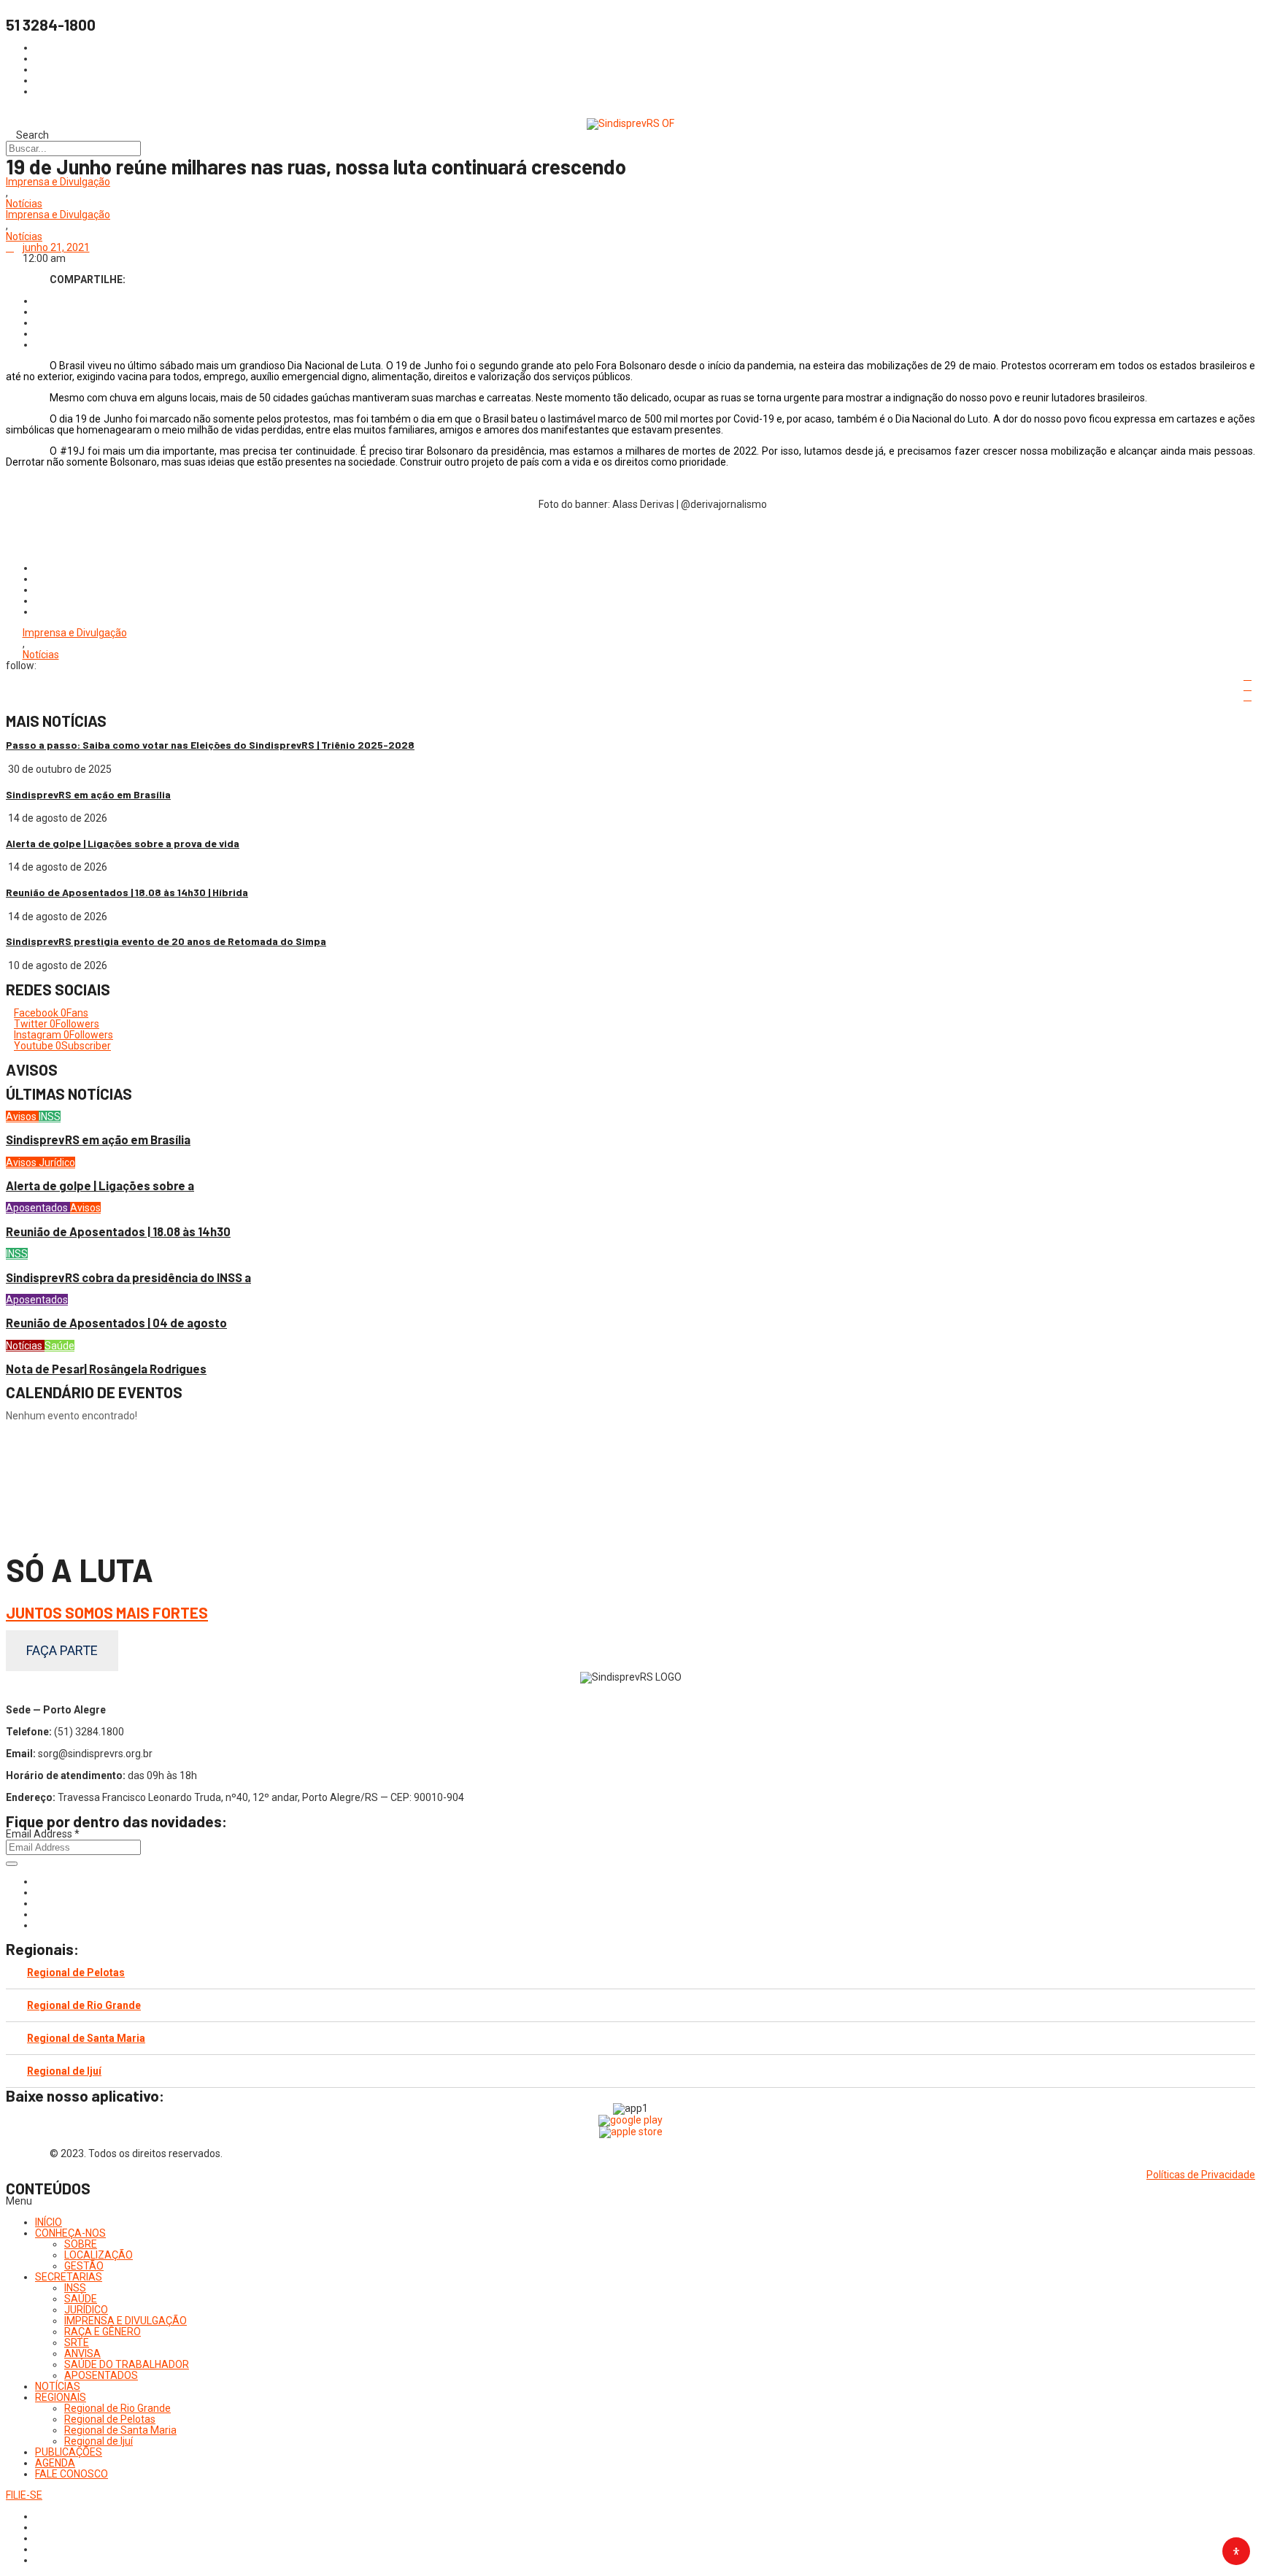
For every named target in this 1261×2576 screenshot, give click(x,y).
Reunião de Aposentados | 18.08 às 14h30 (118, 1231)
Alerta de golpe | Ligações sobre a (100, 1185)
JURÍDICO (86, 2310)
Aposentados (38, 1208)
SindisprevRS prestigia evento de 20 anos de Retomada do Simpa (166, 941)
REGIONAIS (61, 2397)
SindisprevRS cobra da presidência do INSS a (128, 1277)
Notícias (24, 204)
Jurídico (57, 1162)
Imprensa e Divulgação (58, 182)
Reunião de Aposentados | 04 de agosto (116, 1323)
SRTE (77, 2342)
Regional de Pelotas (76, 1973)
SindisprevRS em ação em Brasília (88, 794)
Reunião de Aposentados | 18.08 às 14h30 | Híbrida (127, 892)
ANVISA (82, 2353)
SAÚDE (81, 2299)
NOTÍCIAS (58, 2386)
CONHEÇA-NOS (70, 2233)
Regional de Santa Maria (86, 2038)
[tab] (630, 1973)
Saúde (59, 1346)
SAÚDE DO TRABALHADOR (127, 2364)
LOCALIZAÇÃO (99, 2255)
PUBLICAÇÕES (69, 2452)
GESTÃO (84, 2266)
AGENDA (55, 2463)
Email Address (43, 1834)
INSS (50, 1117)
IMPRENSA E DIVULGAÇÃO (126, 2321)
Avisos (22, 1117)
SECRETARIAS (69, 2277)
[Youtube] (39, 1914)
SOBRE (81, 2244)
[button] (630, 2201)
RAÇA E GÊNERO (103, 2332)
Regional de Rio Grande (84, 2005)
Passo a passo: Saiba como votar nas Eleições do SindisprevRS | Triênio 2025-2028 (210, 745)
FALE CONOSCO (72, 2474)
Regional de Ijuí (64, 2071)
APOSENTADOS (101, 2375)
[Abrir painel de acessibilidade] (1236, 2551)
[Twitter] (39, 1903)
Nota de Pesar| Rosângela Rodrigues (106, 1369)
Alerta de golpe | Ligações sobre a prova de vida (123, 843)
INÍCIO (49, 2222)
